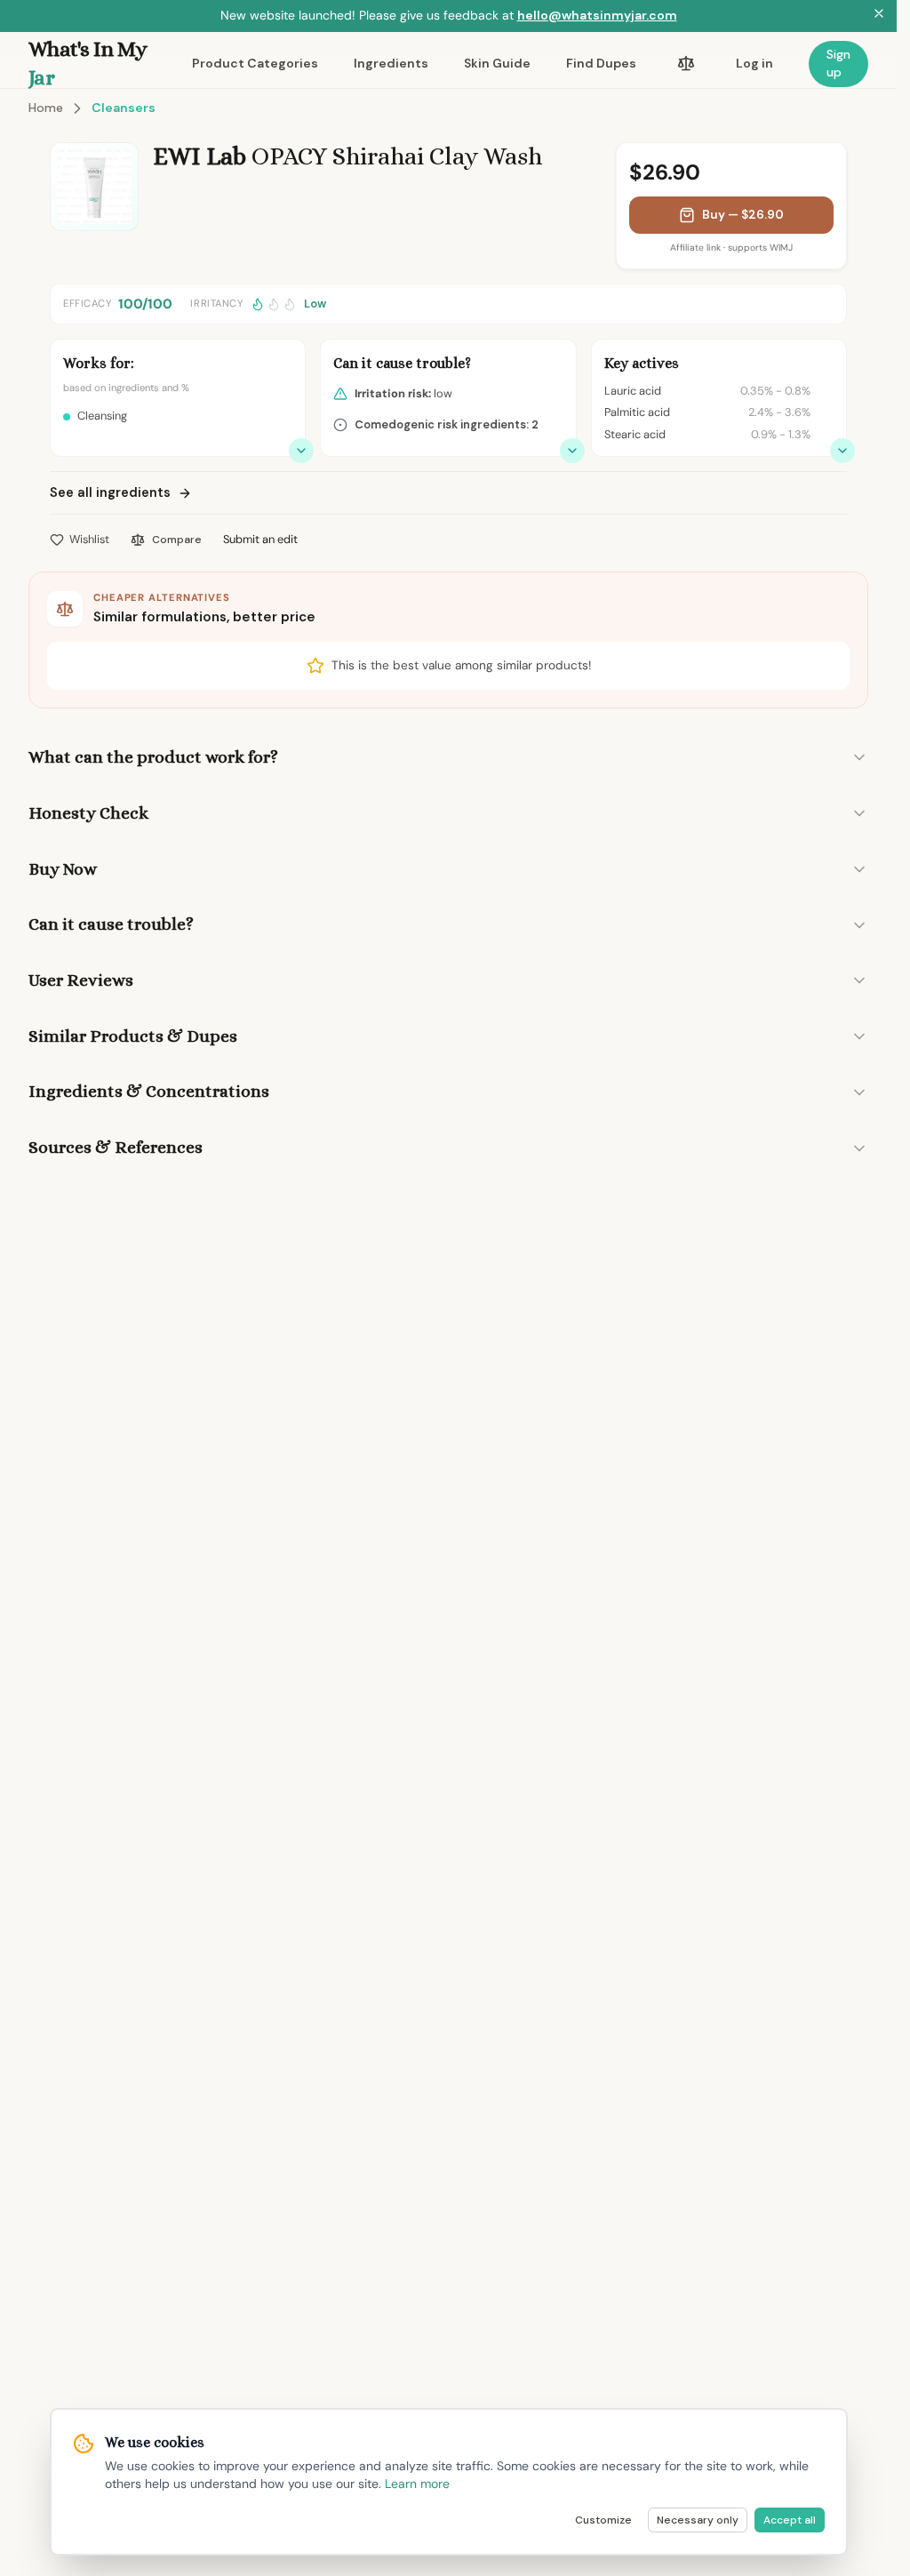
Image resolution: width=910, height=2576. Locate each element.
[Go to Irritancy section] (572, 451)
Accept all (790, 2520)
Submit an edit (260, 539)
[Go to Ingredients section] (842, 451)
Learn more (417, 2484)
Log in (754, 63)
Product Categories (255, 63)
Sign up (838, 63)
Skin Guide (497, 63)
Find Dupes (601, 63)
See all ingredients (110, 492)
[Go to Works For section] (301, 451)
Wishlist (89, 539)
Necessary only (698, 2520)
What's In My (88, 63)
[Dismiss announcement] (879, 16)
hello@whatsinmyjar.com (597, 15)
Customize (603, 2520)
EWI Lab (200, 156)
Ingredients (391, 63)
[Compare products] (686, 64)
